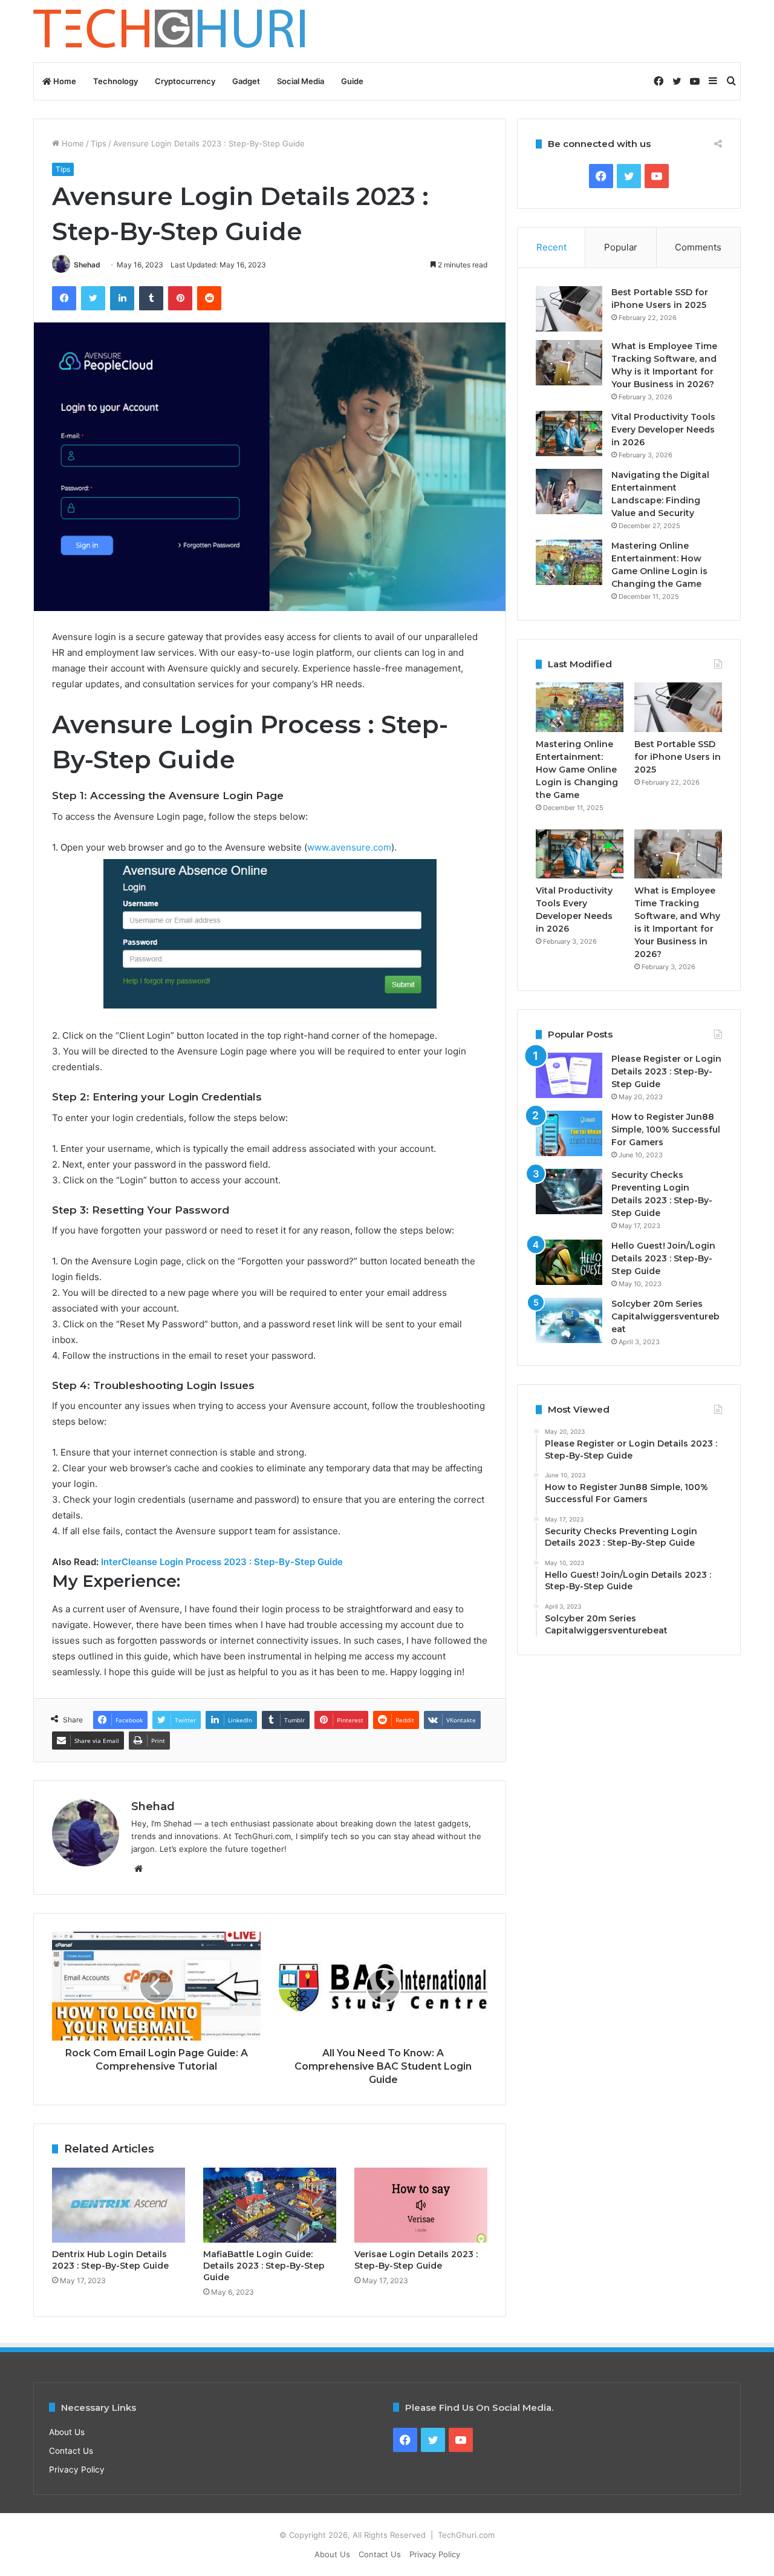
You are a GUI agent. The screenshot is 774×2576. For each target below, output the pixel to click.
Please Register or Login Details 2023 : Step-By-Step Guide (666, 1071)
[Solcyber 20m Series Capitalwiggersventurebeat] (569, 1320)
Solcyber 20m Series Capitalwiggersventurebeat (665, 1316)
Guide (352, 81)
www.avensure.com (349, 847)
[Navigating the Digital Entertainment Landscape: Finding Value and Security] (569, 492)
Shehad (87, 265)
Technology (115, 81)
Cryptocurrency (185, 81)
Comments (698, 247)
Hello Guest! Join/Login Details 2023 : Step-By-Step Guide (663, 1258)
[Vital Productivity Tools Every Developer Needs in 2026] (569, 433)
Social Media (301, 81)
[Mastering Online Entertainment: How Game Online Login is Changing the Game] (569, 562)
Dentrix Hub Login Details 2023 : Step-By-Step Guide (110, 2260)
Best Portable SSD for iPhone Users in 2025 (678, 757)
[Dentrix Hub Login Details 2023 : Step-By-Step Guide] (119, 2205)
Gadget (246, 81)
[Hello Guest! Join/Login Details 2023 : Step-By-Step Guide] (569, 1262)
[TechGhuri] (171, 31)
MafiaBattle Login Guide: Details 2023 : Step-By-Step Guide (264, 2266)
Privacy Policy (77, 2470)
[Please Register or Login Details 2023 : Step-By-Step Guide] (569, 1075)
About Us (67, 2432)
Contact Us (71, 2451)
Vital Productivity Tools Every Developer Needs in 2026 (663, 430)
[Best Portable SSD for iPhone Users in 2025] (569, 309)
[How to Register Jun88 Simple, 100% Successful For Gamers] (569, 1133)
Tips (99, 143)
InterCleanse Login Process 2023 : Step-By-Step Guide (222, 1562)
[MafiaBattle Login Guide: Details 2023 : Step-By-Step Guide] (270, 2205)
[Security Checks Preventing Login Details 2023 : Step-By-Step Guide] (569, 1192)
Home (64, 81)
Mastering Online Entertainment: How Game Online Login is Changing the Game (577, 770)
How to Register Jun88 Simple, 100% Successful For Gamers (666, 1129)
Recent (551, 247)
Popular (621, 247)
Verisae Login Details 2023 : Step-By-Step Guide (416, 2260)
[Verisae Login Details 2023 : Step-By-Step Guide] (421, 2205)
